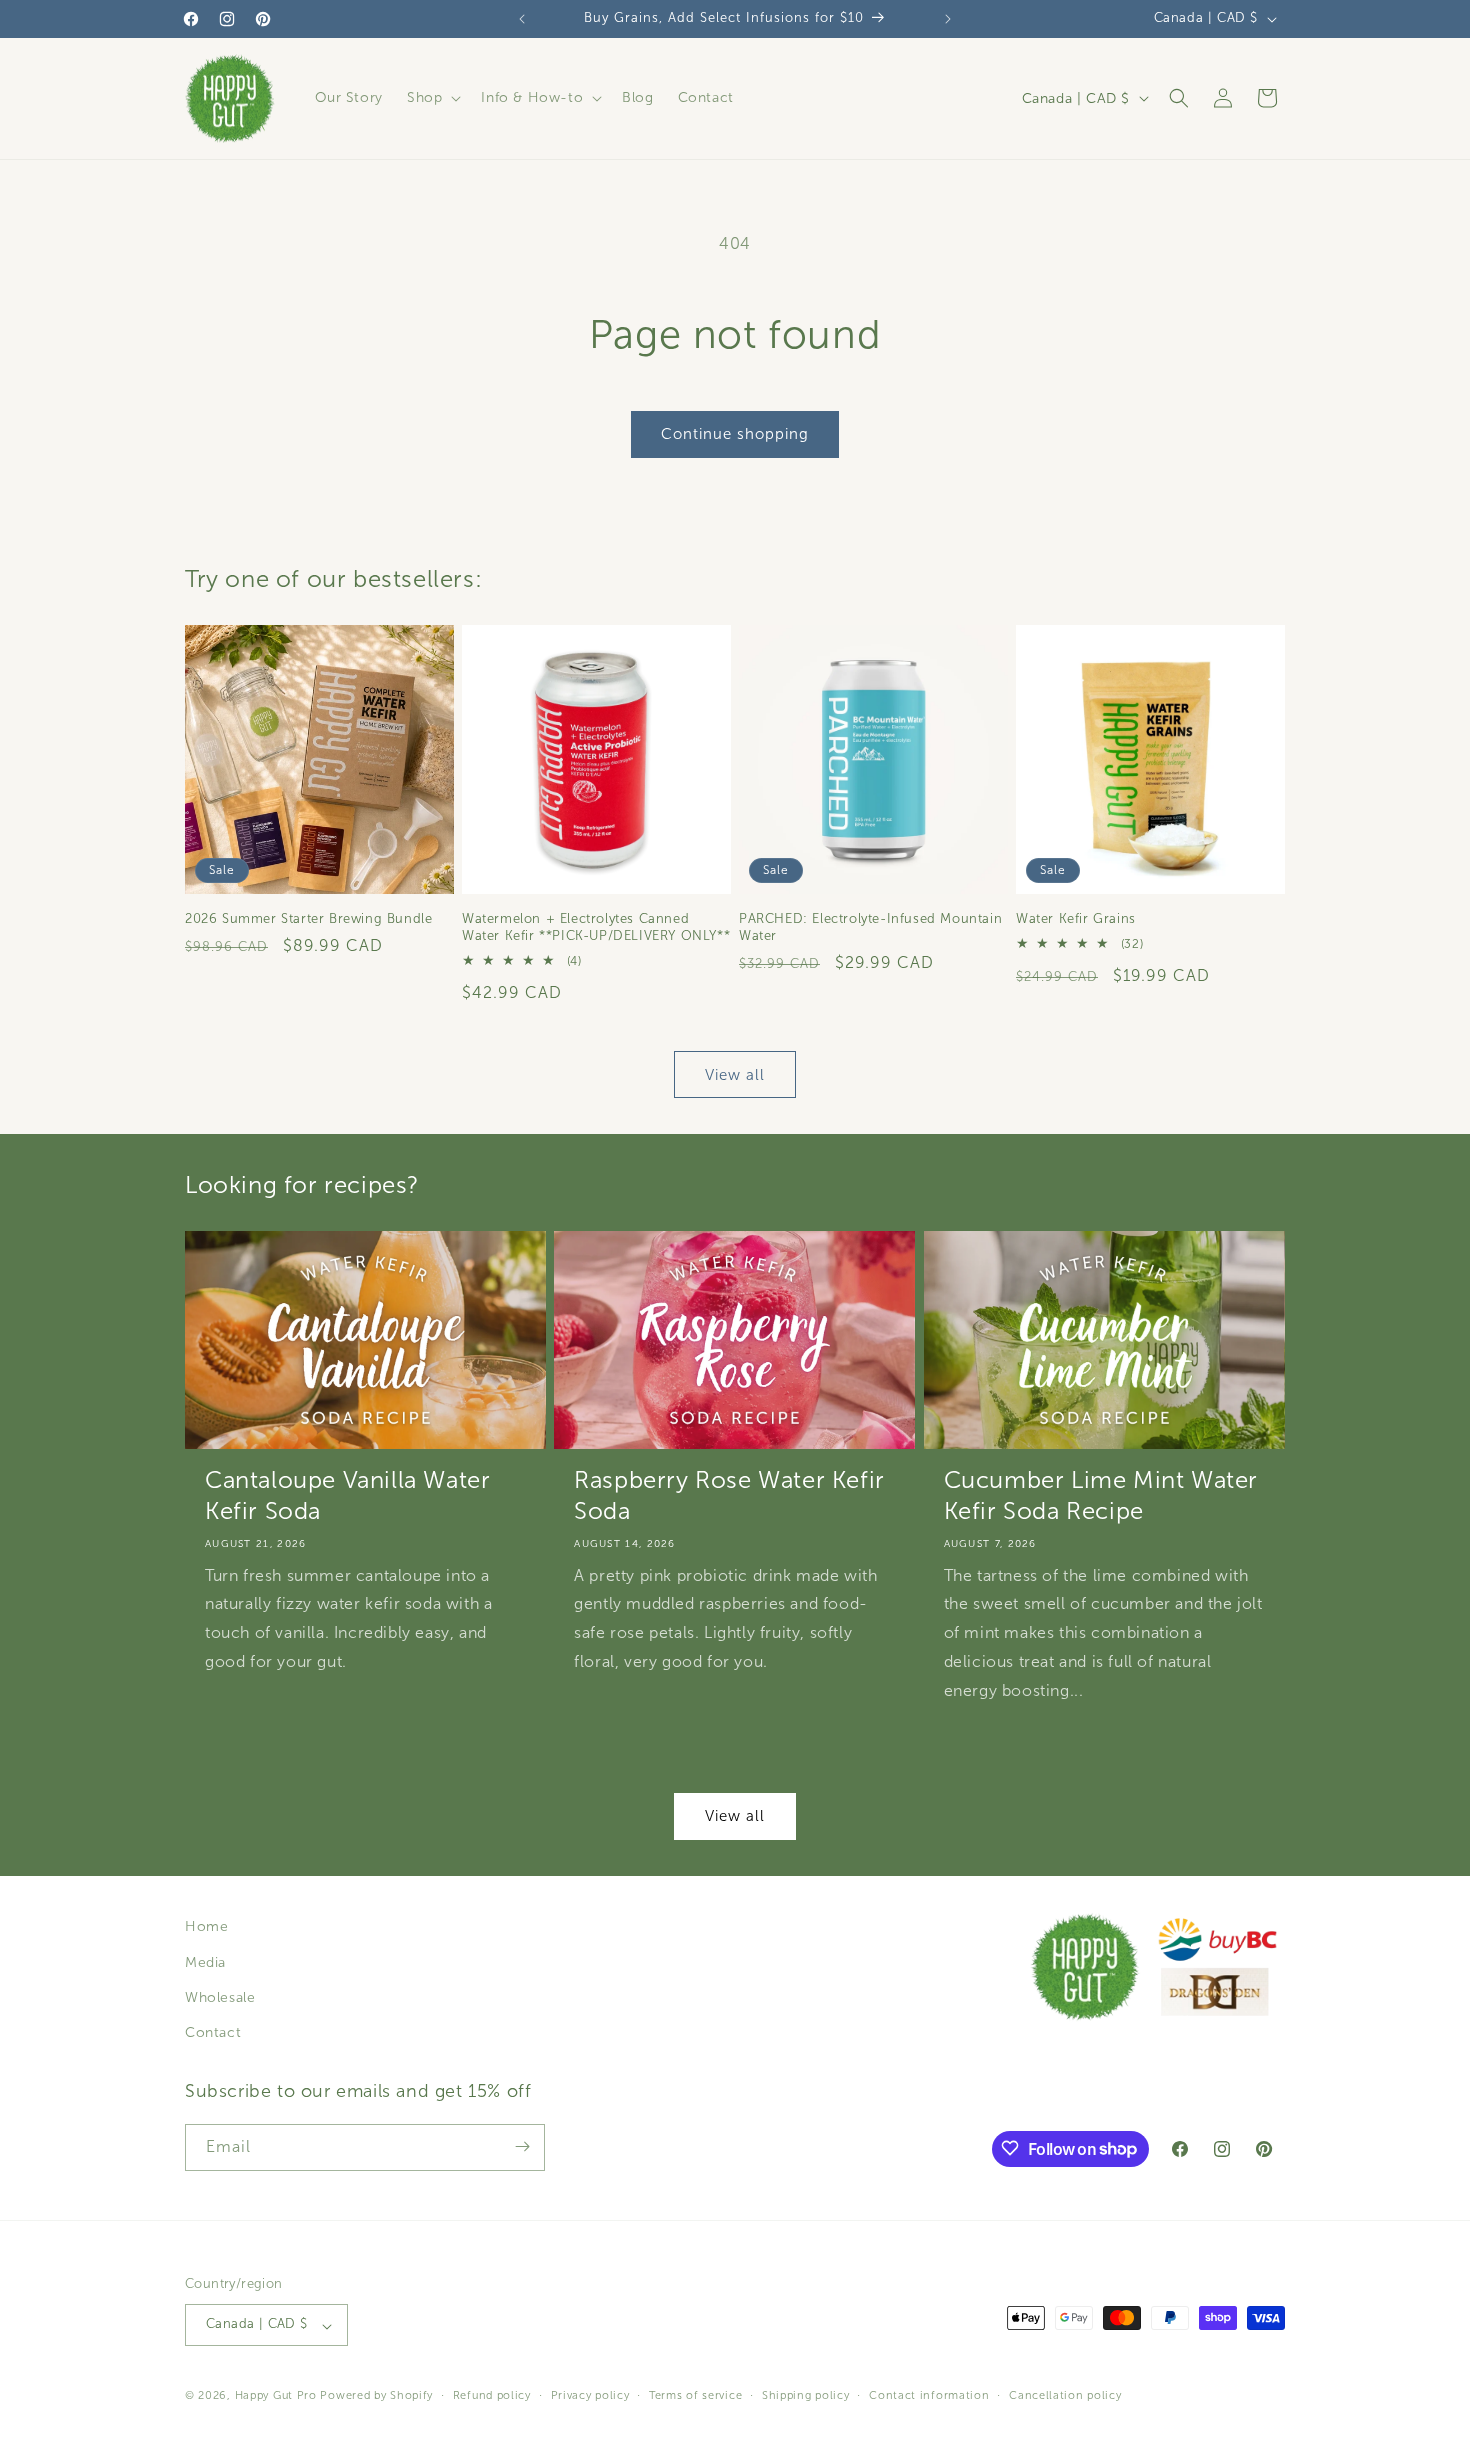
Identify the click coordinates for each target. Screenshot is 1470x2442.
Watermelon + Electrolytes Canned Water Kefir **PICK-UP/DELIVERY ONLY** (596, 927)
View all (735, 1074)
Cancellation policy (1065, 2395)
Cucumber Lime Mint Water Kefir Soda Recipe (1101, 1496)
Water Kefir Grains (1076, 919)
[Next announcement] (948, 19)
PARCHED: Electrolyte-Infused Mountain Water (870, 927)
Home (206, 1926)
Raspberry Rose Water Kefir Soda (729, 1496)
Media (205, 1961)
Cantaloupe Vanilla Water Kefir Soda (347, 1496)
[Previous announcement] (522, 19)
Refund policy (492, 2395)
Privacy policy (590, 2395)
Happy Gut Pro (276, 2396)
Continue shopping (735, 434)
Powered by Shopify (376, 2396)
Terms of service (695, 2395)
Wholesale (220, 1996)
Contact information (929, 2395)
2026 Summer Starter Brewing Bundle (308, 919)
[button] (432, 98)
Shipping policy (806, 2395)
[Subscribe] (522, 2146)
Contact (213, 2032)
